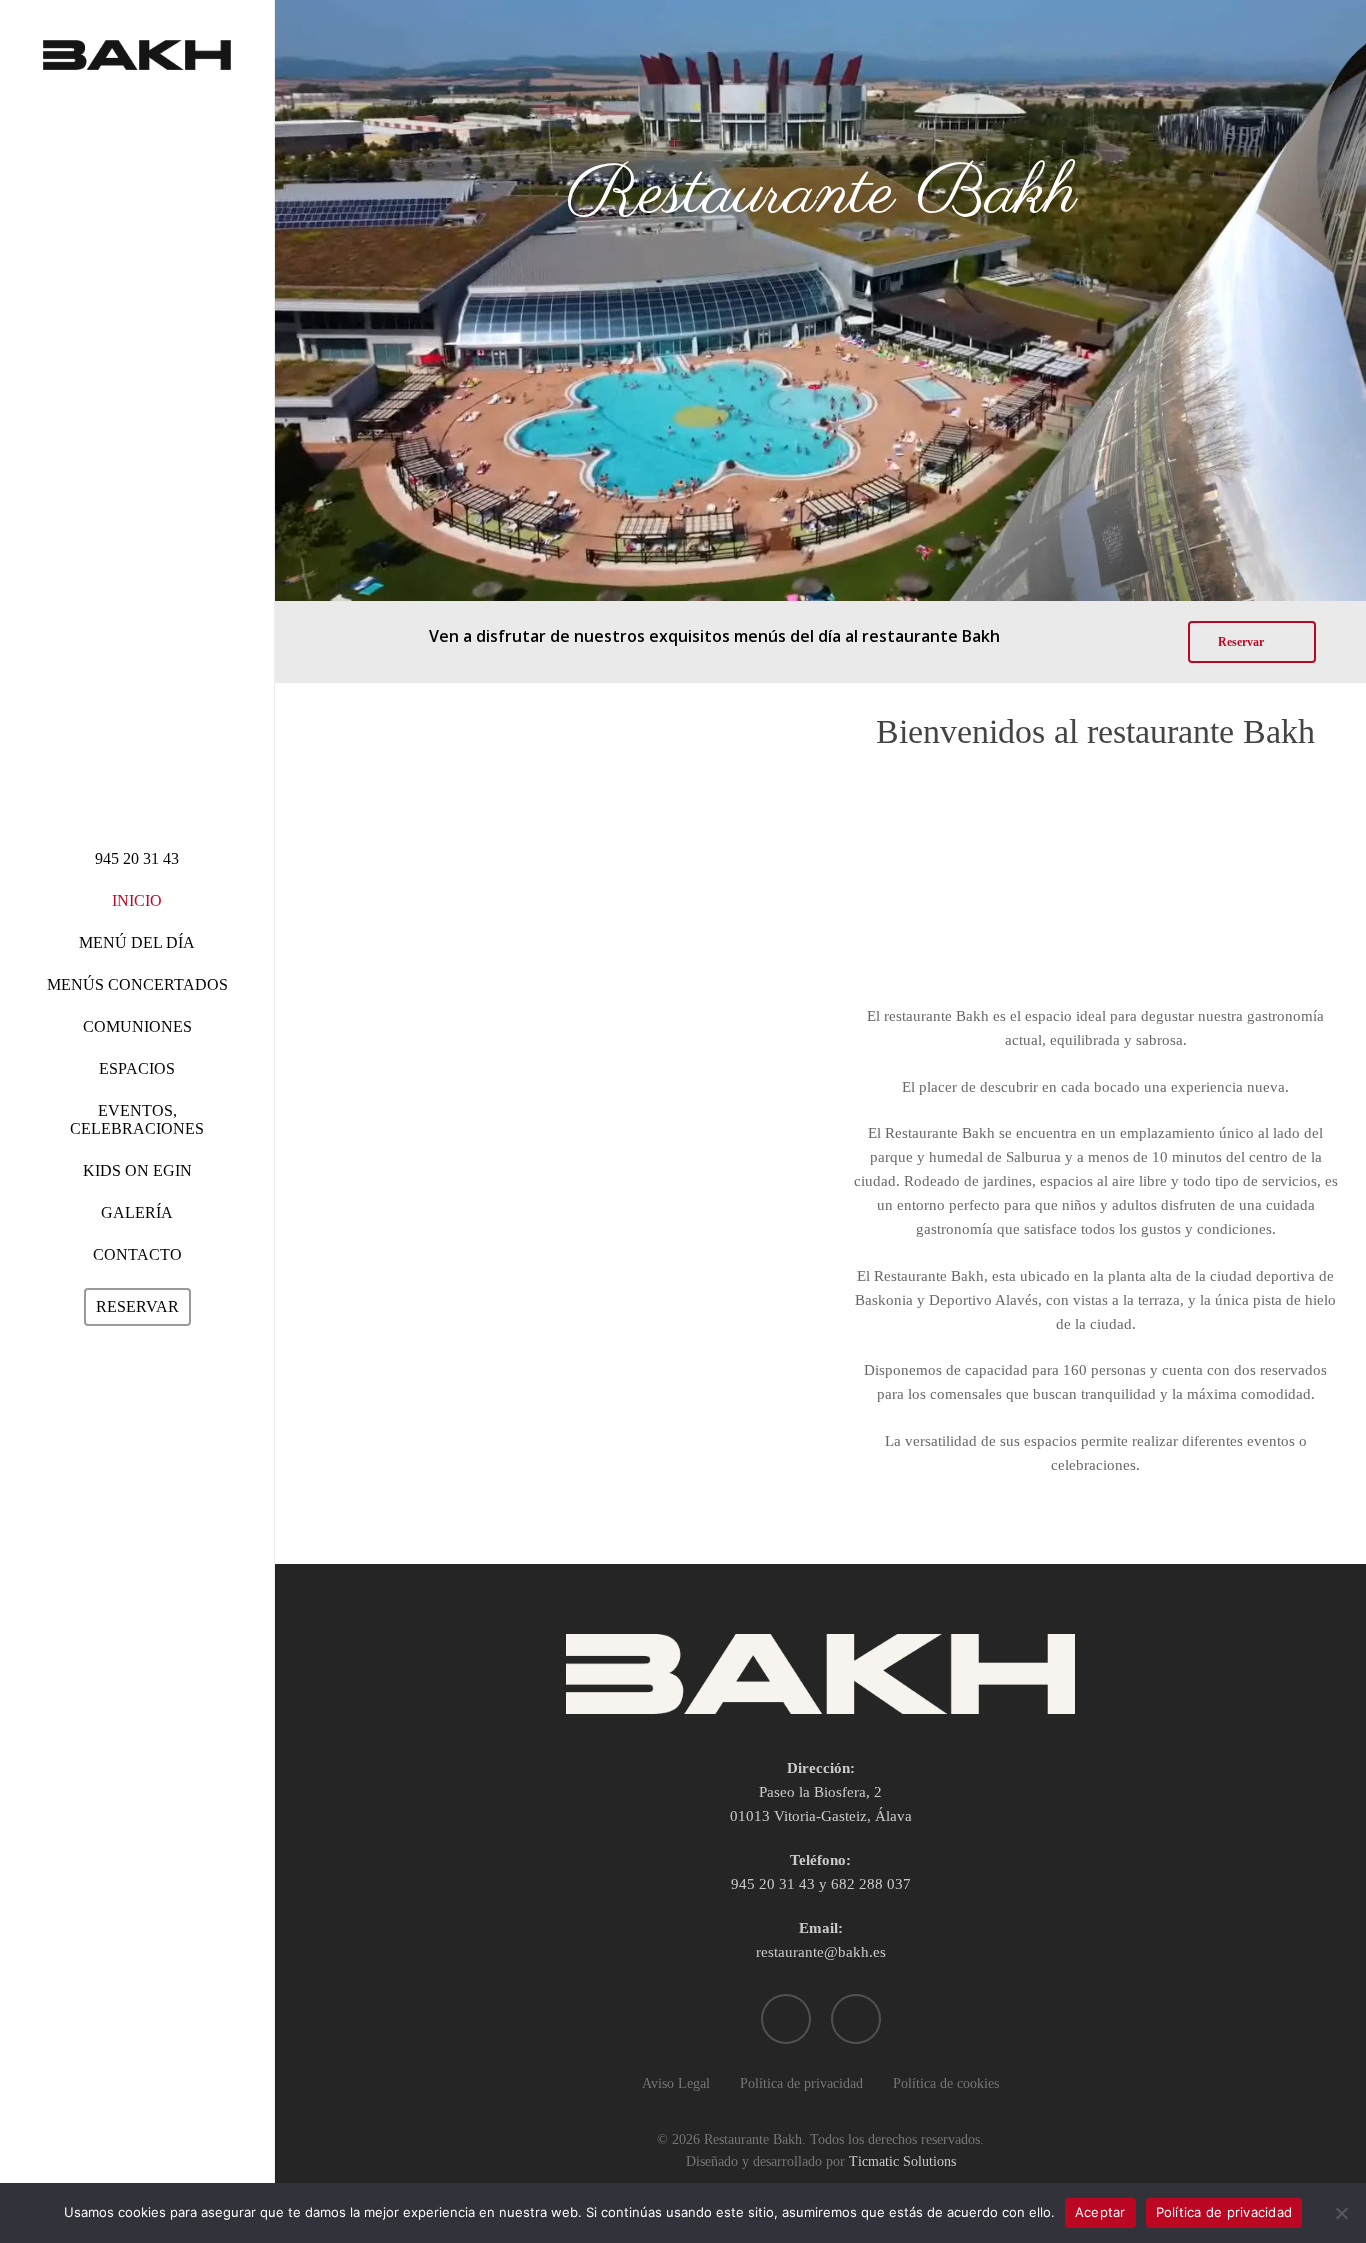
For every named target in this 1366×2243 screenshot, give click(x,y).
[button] (1252, 642)
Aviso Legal (676, 2083)
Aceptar (1100, 2212)
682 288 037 (871, 1884)
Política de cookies (946, 2083)
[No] (1341, 2213)
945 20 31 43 (773, 1884)
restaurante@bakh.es (821, 1952)
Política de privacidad (801, 2083)
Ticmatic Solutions (902, 2161)
